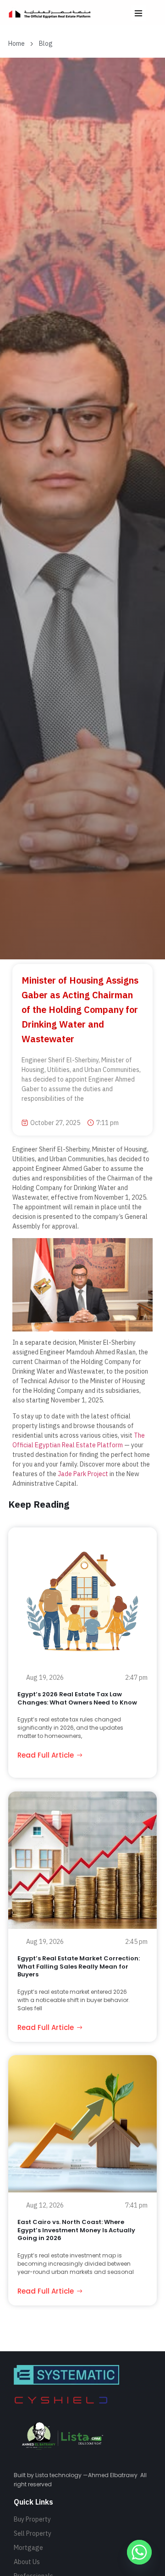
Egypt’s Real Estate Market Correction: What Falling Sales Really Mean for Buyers (79, 1966)
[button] (139, 13)
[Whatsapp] (139, 2552)
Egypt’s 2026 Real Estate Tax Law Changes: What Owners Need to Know (77, 1698)
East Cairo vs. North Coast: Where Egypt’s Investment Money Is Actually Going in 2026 (76, 2230)
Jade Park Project (83, 1474)
